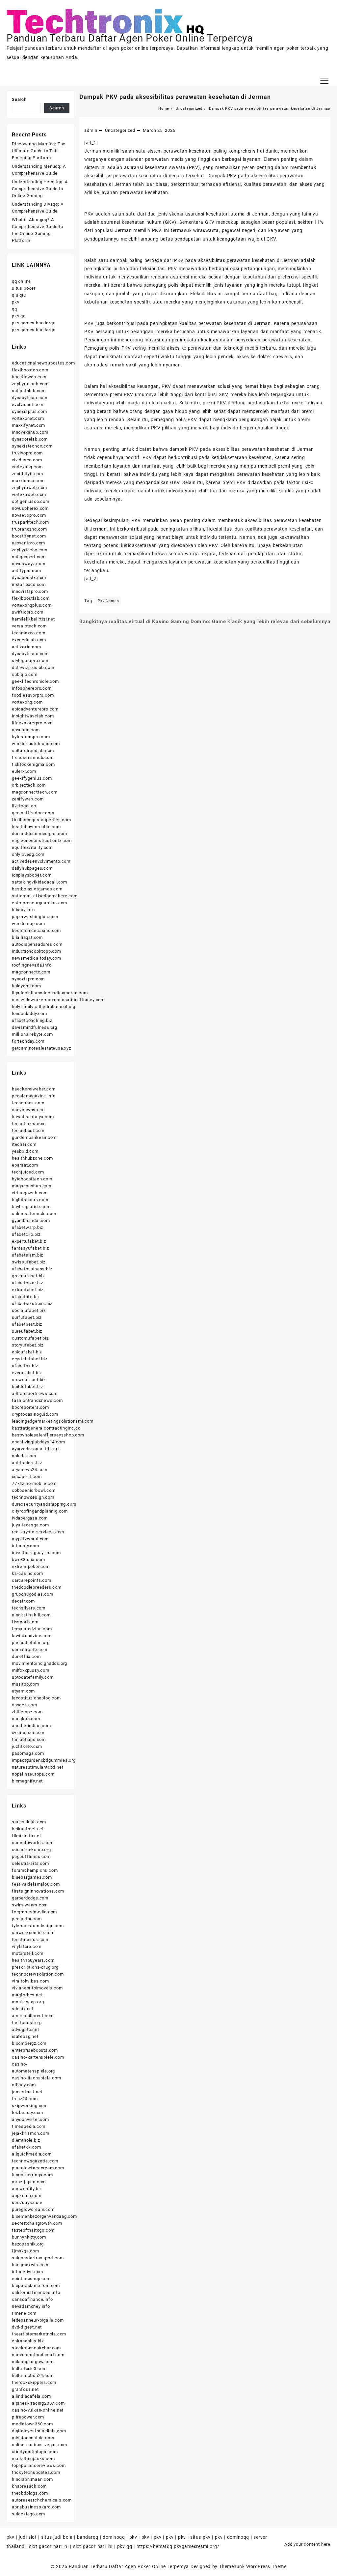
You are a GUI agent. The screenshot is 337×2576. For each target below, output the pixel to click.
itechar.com (24, 1144)
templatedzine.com (32, 1629)
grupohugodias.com (33, 1594)
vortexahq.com (27, 467)
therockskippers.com (34, 2382)
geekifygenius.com (32, 778)
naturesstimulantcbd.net (38, 1767)
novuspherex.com (30, 508)
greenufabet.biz (28, 1276)
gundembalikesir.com (34, 1137)
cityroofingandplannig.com (40, 1511)
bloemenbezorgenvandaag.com (44, 2216)
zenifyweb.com (28, 799)
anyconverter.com (30, 2119)
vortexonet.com (28, 418)
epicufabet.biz (27, 1352)
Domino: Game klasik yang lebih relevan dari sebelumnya (260, 622)
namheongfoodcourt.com (38, 2355)
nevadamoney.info (31, 2306)
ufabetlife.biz (26, 1297)
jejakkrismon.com (31, 2133)
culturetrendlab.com (33, 751)
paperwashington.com (35, 917)
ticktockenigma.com (33, 764)
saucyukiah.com (29, 1822)
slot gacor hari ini (49, 2546)
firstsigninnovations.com (38, 1891)
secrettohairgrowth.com (37, 2223)
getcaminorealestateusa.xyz (41, 1048)
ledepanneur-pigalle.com (38, 2320)
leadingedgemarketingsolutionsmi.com (53, 1421)
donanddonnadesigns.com (39, 834)
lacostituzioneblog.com (36, 1698)
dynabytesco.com (30, 654)
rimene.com (24, 2313)
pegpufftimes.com (31, 1856)
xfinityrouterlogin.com (35, 2452)
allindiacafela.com (31, 2396)
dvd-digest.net (27, 2327)
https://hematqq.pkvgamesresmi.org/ (178, 2546)
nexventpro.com (28, 543)
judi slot (28, 2537)
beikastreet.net (28, 1829)
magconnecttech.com (35, 792)
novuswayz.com (28, 564)
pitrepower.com (28, 2417)
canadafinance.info (32, 2299)
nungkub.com (26, 1719)
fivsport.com (25, 1622)
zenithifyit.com (27, 474)
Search (19, 99)
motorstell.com (28, 1953)
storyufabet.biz (28, 1345)
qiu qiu (19, 295)
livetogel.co (24, 806)
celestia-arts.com (30, 1863)
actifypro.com (26, 571)
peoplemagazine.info (34, 1096)
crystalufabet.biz (30, 1359)
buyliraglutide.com (31, 1207)
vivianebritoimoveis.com (37, 1988)
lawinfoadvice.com (32, 1636)
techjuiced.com (28, 1172)
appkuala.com (27, 2196)
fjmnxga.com (26, 2251)
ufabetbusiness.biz (32, 1269)
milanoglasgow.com (33, 2362)
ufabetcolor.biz (27, 1283)
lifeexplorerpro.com (32, 723)
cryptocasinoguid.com (35, 1414)
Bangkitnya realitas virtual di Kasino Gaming (134, 622)
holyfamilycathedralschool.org (44, 1007)
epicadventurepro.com (35, 709)
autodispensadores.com (37, 944)
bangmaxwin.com (30, 2265)
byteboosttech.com (32, 1179)
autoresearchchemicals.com (42, 2500)
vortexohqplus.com (32, 605)
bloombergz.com (29, 2043)
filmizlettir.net (26, 1836)
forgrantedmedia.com (34, 1912)
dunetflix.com (26, 1656)
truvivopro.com (27, 453)
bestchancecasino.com (36, 930)
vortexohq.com (27, 702)
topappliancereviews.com (39, 2465)
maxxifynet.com (28, 425)
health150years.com (33, 1960)
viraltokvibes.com (30, 1981)
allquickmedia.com (32, 2154)
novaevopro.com (29, 515)
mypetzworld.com (30, 1539)
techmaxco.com (28, 633)
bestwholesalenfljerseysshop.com (48, 1435)
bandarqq (88, 2537)
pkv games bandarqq (34, 323)
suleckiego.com (28, 2514)
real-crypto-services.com (38, 1532)
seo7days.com (27, 2202)
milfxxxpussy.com (31, 1670)
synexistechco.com (32, 446)
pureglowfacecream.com (38, 2168)
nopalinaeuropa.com (33, 1774)
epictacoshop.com (31, 2279)
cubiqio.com (25, 674)
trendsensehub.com (33, 757)
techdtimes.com (29, 1124)
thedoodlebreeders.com (37, 1587)
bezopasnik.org (28, 2244)
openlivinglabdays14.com (38, 1442)
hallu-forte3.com (29, 2369)
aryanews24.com (30, 1470)
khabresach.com (29, 2486)
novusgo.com (26, 730)
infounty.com (26, 1546)
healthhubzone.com (32, 1158)
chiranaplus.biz (28, 2341)
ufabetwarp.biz (27, 1227)
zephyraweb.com (29, 488)
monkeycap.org (28, 2002)
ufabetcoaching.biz (32, 1020)
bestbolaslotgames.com (37, 889)
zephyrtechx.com (30, 550)
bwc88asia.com (28, 1560)
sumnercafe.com (30, 1650)
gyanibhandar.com (31, 1220)
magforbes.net (27, 1995)
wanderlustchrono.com (36, 744)
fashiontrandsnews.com (37, 1400)
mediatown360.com (32, 2424)
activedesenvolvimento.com (41, 861)
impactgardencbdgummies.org (44, 1760)
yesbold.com (25, 1151)
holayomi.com (26, 986)
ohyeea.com (25, 1705)
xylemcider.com (28, 1733)
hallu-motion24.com (33, 2375)
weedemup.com (28, 924)
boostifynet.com (29, 536)
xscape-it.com (27, 1476)
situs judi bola (57, 2537)
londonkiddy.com (29, 1013)
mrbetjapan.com (29, 2182)
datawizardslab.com (33, 667)
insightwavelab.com (33, 716)
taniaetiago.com (29, 1739)
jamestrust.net (27, 2092)
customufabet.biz (30, 1338)
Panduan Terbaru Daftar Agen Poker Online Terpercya (130, 38)
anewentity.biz (27, 2189)
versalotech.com (29, 626)
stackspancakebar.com (36, 2348)
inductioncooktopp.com (37, 951)
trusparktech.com (30, 522)
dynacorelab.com (30, 439)
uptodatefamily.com (33, 1677)
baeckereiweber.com (34, 1089)
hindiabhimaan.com (32, 2479)
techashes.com (28, 1103)
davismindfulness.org (35, 1027)
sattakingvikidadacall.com (39, 882)
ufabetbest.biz (27, 1324)
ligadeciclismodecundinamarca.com (50, 993)
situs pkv (200, 2537)
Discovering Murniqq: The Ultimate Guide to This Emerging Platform (39, 151)
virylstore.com (27, 1946)
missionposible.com (33, 2438)
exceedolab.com (29, 640)
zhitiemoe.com (27, 1712)
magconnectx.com (31, 972)
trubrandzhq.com (29, 529)
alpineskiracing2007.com (38, 2403)
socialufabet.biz (29, 1310)
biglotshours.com (30, 1200)
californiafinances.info (36, 2292)
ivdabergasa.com (30, 1518)
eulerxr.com (24, 771)
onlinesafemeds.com (34, 1214)
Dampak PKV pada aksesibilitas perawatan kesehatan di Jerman (175, 97)
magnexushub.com (32, 1186)
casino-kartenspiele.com (38, 2057)
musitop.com (26, 1684)
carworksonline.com (33, 1933)
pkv (15, 302)
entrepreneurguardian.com (39, 903)
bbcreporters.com (30, 1407)
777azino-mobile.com (34, 1483)
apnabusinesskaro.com (36, 2507)
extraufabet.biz (28, 1290)
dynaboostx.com (29, 578)
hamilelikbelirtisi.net (33, 619)
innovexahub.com (30, 432)
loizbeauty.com (27, 2113)
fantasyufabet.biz (30, 1248)
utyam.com (23, 1691)
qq (14, 309)
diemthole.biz (26, 2140)
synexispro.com (28, 979)
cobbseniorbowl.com (34, 1490)
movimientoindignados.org (39, 1663)
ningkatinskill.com (31, 1615)
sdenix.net (23, 2009)
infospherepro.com (32, 688)
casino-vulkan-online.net (38, 2410)
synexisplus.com (29, 411)
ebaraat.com (25, 1165)
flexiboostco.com (30, 370)
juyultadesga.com (30, 1525)
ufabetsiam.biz (27, 1255)
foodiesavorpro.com (33, 695)
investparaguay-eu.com (36, 1553)
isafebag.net (25, 2036)
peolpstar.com (27, 1919)
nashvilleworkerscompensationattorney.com (58, 1000)
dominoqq (114, 2537)
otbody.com (24, 2085)
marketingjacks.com (33, 2459)
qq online (21, 281)
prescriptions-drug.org (35, 1967)
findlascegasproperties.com (41, 820)
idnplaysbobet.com (32, 875)
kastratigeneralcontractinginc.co (46, 1428)
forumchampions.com (35, 1870)
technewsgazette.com (35, 2161)
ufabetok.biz (25, 1366)
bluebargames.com (32, 1877)
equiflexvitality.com (32, 847)
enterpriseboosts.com (35, 2050)
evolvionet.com (28, 405)
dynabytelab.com (30, 398)
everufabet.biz (27, 1373)
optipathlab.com (29, 391)
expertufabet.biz (29, 1241)
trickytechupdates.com (36, 2472)
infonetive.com (27, 2272)
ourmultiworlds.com (33, 1843)
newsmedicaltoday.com (37, 958)
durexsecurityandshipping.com (44, 1504)
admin (91, 130)
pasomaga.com (28, 1753)
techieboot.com (28, 1130)
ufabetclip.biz (26, 1234)
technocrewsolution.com (38, 1974)
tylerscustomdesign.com (38, 1926)
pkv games (108, 601)
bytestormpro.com (31, 737)
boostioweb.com (29, 377)
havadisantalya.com (33, 1117)
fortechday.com (28, 1041)
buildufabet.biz (27, 1387)
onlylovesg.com (28, 854)
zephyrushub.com (30, 384)
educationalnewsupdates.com (43, 363)
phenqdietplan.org (31, 1643)
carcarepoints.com (32, 1580)
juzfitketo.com (27, 1746)
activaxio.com (26, 647)
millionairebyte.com (32, 1034)
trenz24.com (25, 2099)
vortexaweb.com (29, 494)
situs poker (24, 288)
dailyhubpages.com (32, 868)
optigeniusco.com (31, 501)
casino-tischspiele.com (37, 2078)
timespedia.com (29, 2126)
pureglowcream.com (33, 2209)
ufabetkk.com (26, 2147)
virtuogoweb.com (30, 1193)
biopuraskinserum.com (36, 2286)
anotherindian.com (31, 1726)
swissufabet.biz (29, 1262)
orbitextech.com (29, 785)
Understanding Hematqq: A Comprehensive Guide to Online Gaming (40, 189)
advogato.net (26, 2029)
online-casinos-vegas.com (39, 2445)
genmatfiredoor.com (33, 813)
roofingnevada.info (32, 965)
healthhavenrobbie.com (36, 827)
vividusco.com (27, 460)
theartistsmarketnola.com (39, 2334)
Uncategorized (120, 130)
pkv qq (19, 316)
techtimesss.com (30, 1939)
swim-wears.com (30, 1905)
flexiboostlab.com (31, 598)
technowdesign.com (33, 1497)
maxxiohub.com (28, 481)
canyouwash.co (28, 1110)
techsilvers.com (29, 1608)
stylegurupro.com (30, 661)
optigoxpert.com (29, 557)
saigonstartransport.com (38, 2258)
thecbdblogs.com (30, 2493)
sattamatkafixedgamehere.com (45, 896)
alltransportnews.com (35, 1393)
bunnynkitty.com (29, 2237)
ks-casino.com (27, 1573)
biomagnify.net (27, 1781)
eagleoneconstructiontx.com (42, 840)
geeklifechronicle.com (35, 681)
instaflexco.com (29, 584)
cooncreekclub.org (31, 1850)
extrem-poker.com (31, 1566)
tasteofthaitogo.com (33, 2230)
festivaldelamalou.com (36, 1884)
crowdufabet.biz (29, 1380)
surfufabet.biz (27, 1317)
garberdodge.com (30, 1898)
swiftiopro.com (28, 612)
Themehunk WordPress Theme (253, 2566)
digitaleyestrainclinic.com (39, 2431)
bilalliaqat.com (27, 937)
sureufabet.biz (27, 1331)
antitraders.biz (27, 1463)
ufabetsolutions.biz (32, 1303)
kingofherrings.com (32, 2175)
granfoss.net (25, 2389)
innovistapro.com (30, 591)
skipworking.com (30, 2106)
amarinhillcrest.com (33, 2016)
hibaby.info (23, 910)
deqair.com (23, 1601)
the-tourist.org (27, 2023)
